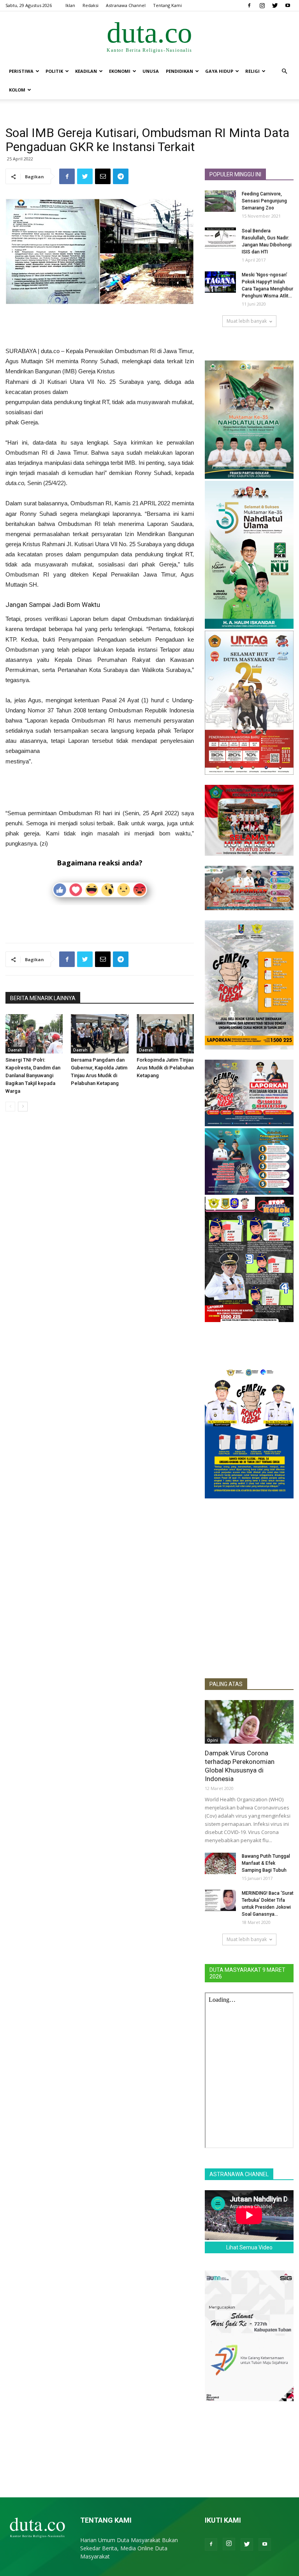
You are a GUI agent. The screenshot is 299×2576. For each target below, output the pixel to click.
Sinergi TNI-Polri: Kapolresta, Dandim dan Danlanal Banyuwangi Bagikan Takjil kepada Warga (33, 1075)
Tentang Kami (167, 5)
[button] (284, 71)
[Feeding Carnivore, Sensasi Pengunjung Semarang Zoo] (220, 201)
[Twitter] (275, 5)
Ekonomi (120, 71)
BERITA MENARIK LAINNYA (43, 998)
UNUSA (151, 71)
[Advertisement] (100, 326)
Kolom (17, 90)
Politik (54, 71)
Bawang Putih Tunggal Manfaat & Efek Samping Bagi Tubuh (266, 1863)
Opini (213, 1740)
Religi (252, 71)
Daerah (15, 1050)
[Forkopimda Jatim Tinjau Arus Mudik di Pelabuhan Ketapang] (165, 1034)
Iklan (70, 5)
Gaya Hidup (219, 71)
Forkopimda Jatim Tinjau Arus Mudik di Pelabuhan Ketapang (165, 1068)
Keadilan (86, 71)
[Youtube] (288, 5)
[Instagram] (262, 5)
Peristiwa (21, 71)
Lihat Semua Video (249, 2247)
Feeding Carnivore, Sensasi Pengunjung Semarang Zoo (264, 201)
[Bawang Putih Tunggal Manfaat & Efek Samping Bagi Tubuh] (220, 1863)
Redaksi (91, 5)
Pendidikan (179, 71)
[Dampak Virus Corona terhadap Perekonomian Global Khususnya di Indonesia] (249, 1722)
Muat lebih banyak (247, 321)
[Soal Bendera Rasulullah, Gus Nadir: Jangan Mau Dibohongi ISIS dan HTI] (220, 238)
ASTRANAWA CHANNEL (239, 2174)
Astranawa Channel (126, 5)
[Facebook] (249, 5)
